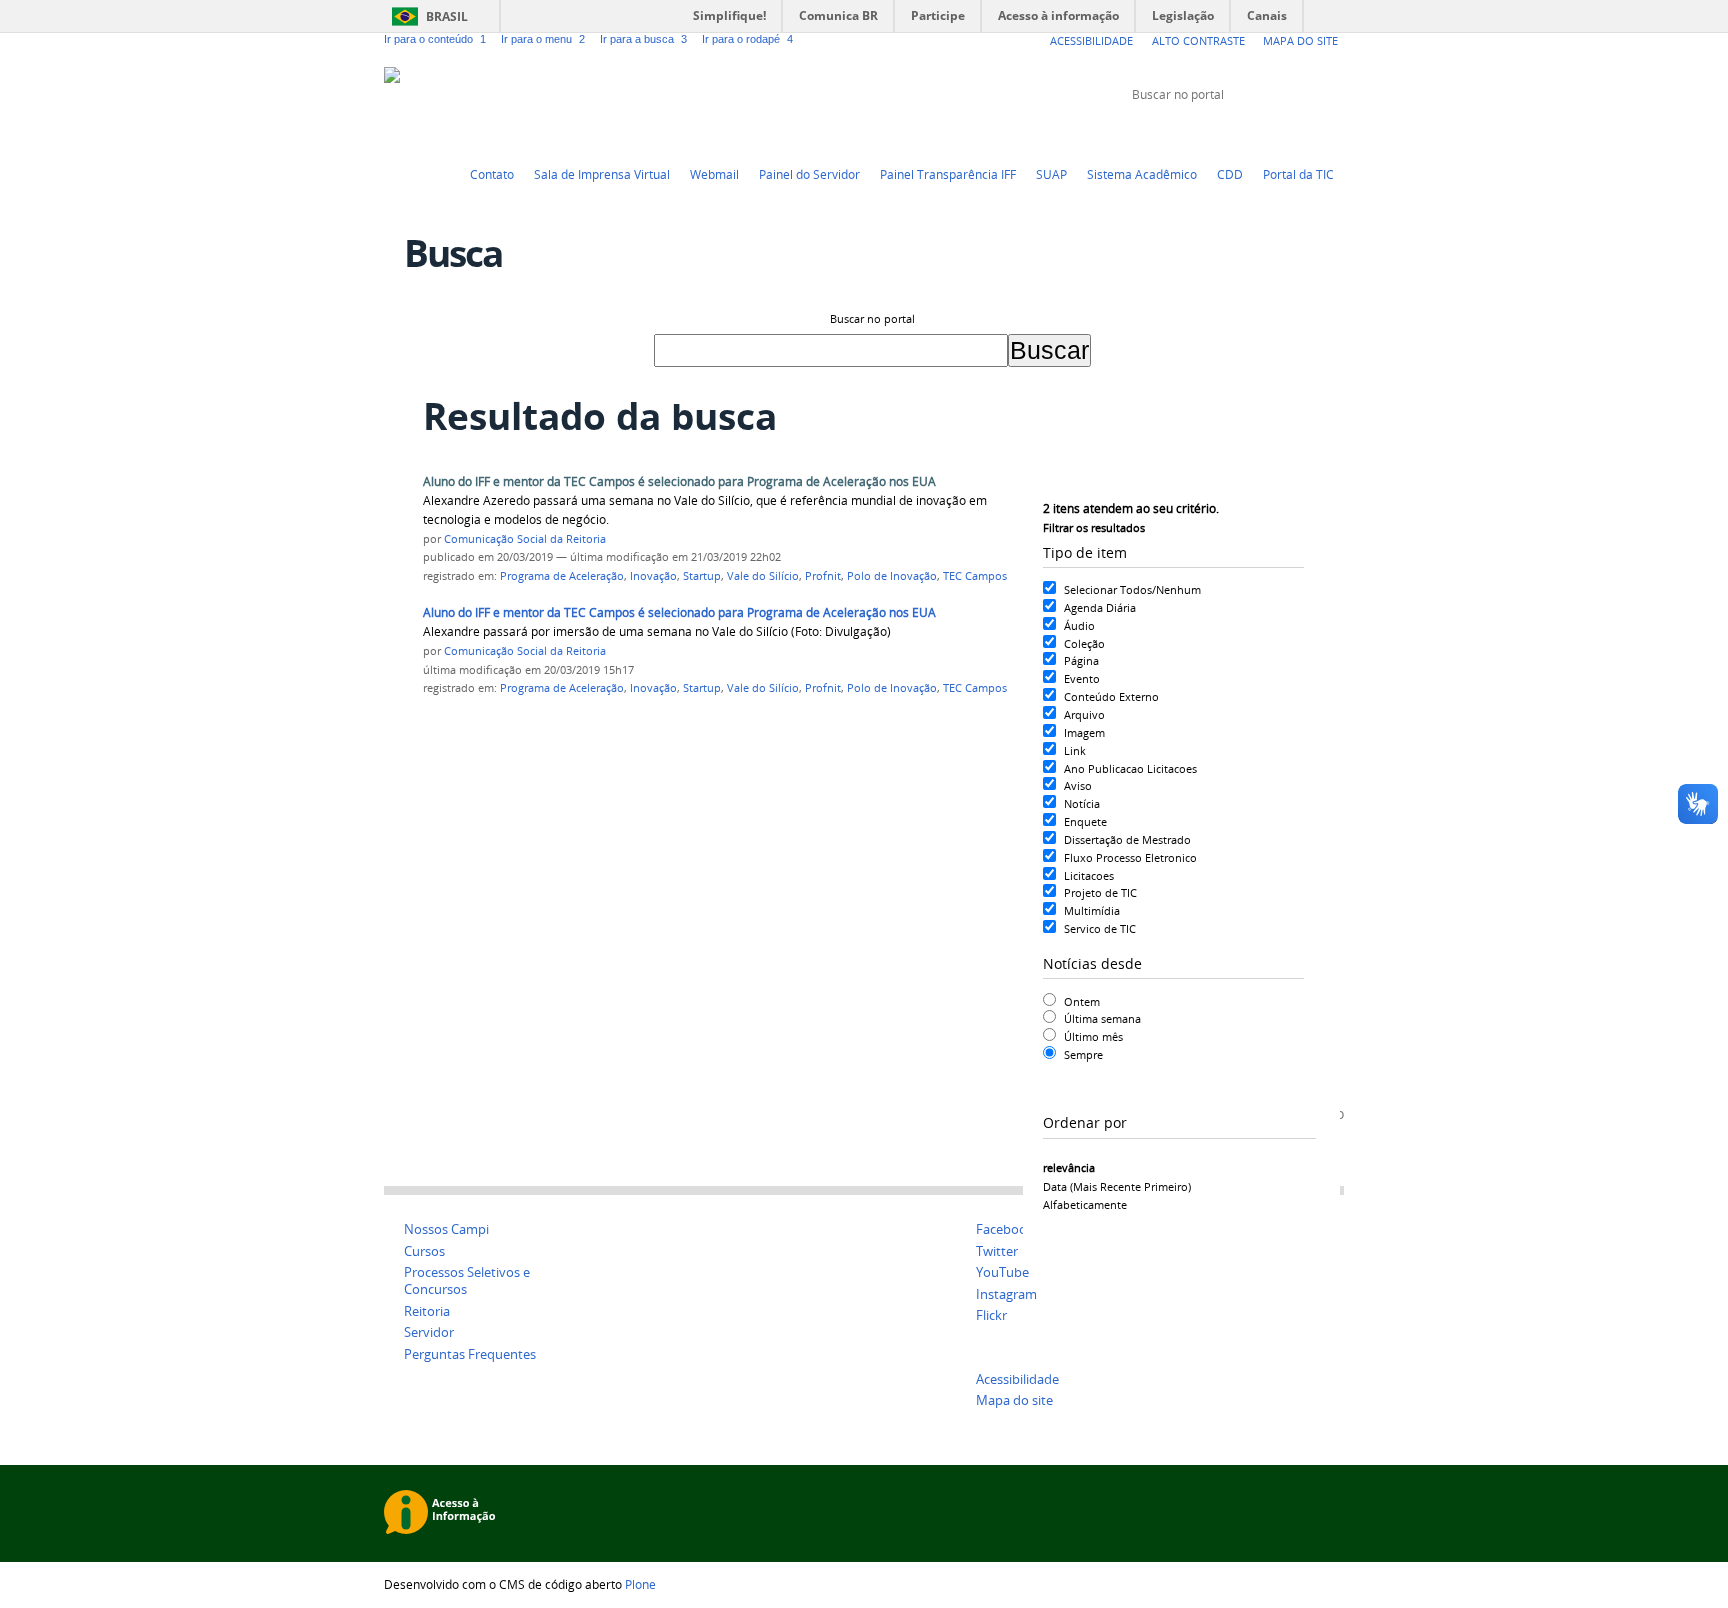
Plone (640, 1584)
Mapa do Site (1300, 40)
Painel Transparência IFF (948, 174)
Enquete (1085, 821)
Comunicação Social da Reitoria (525, 539)
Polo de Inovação (892, 576)
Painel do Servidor (809, 174)
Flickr (1309, 132)
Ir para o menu (543, 39)
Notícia (1082, 803)
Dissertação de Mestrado (1127, 839)
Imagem (1084, 732)
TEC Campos (975, 576)
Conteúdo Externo (1111, 696)
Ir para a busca (643, 39)
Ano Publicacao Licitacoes (1130, 768)
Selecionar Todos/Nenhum (1132, 589)
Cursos (424, 1251)
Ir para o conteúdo (435, 39)
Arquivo (1084, 714)
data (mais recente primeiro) (1117, 1186)
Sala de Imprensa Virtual (602, 174)
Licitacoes (1089, 875)
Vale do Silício (763, 576)
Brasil (447, 16)
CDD (1230, 174)
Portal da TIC (1298, 174)
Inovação (653, 576)
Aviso (1078, 785)
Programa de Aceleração (562, 576)
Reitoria (427, 1311)
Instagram (1334, 132)
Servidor (429, 1332)
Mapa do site (1014, 1400)
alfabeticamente (1085, 1204)
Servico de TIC (1100, 928)
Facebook (1284, 132)
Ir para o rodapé (747, 39)
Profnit (823, 576)
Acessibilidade (1091, 40)
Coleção (1084, 643)
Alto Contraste (1198, 40)
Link (1075, 750)
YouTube (1259, 132)
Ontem (1082, 1001)
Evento (1082, 678)
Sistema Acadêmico (1142, 174)
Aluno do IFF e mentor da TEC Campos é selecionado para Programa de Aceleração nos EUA (679, 481)
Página (1081, 660)
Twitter (1234, 132)
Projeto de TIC (1100, 892)
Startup (702, 576)
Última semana (1102, 1018)
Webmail (714, 174)
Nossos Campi (446, 1229)
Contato (492, 174)
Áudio (1079, 625)
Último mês (1093, 1036)
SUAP (1051, 174)
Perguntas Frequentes (470, 1354)
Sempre (1083, 1054)
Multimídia (1092, 910)
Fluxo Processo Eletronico (1130, 857)
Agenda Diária (1100, 607)
